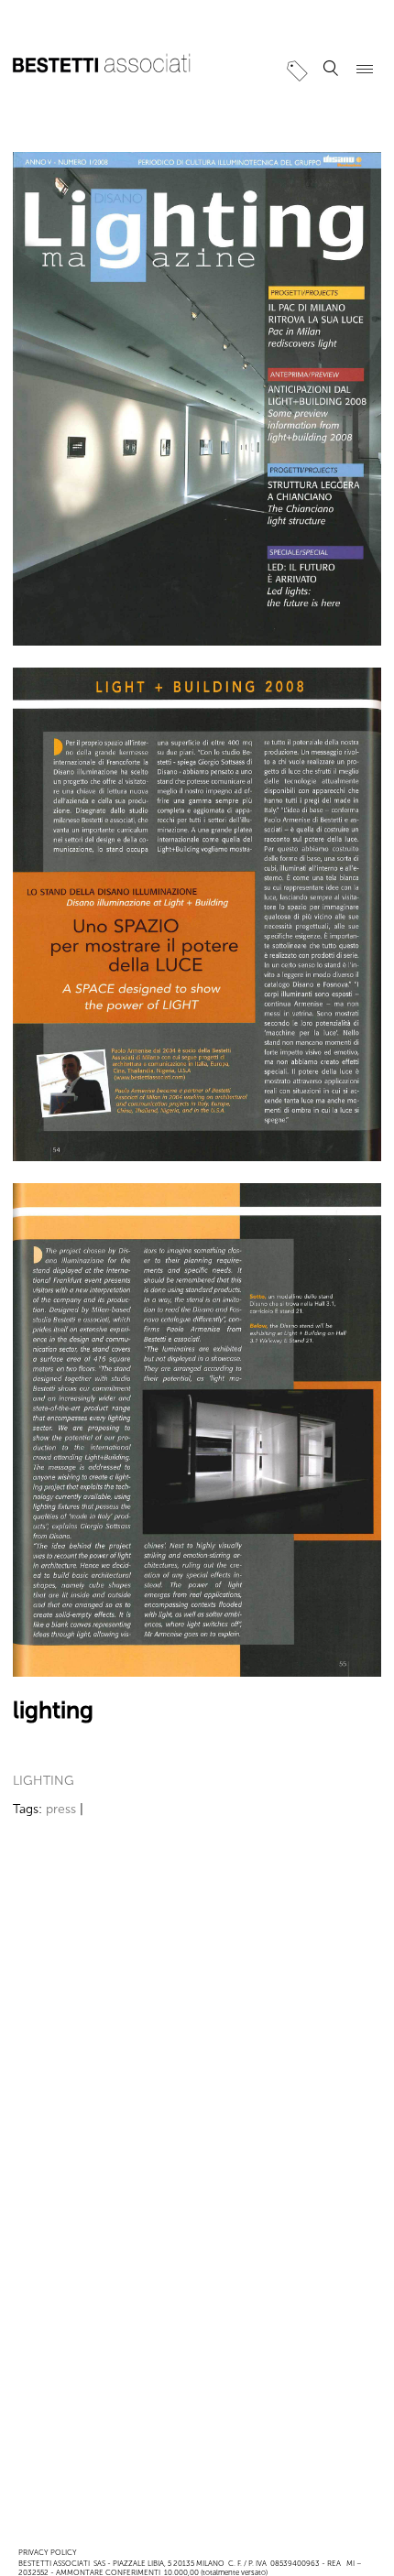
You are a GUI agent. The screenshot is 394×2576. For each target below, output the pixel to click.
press (61, 1809)
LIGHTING (44, 1781)
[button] (331, 69)
